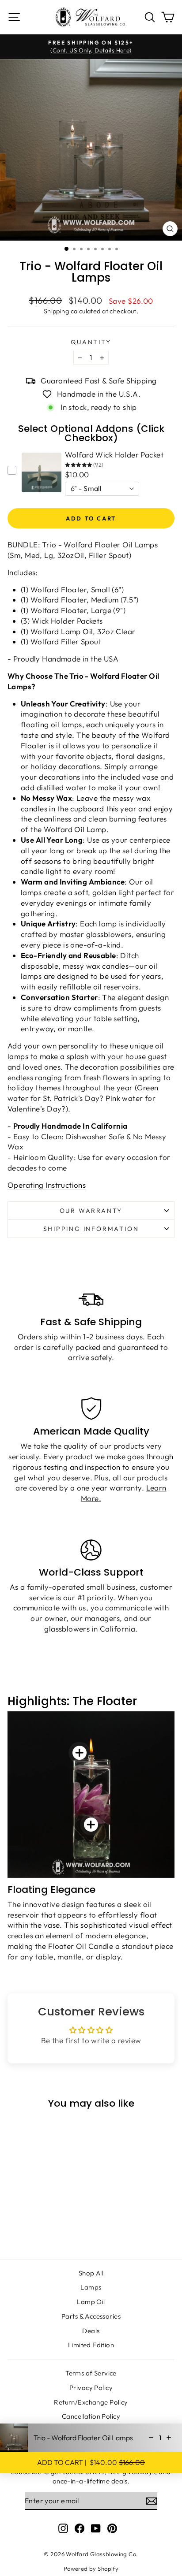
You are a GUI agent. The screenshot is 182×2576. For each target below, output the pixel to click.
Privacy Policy (91, 2388)
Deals (91, 2331)
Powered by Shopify (91, 2569)
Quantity (91, 342)
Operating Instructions (47, 1185)
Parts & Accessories (91, 2316)
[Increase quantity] (169, 2438)
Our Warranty (91, 1211)
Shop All (91, 2273)
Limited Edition (91, 2345)
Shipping (56, 311)
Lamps (91, 2287)
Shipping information (91, 1229)
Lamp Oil (91, 2302)
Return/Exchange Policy (91, 2402)
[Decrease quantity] (151, 2438)
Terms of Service (91, 2373)
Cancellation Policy (91, 2416)
